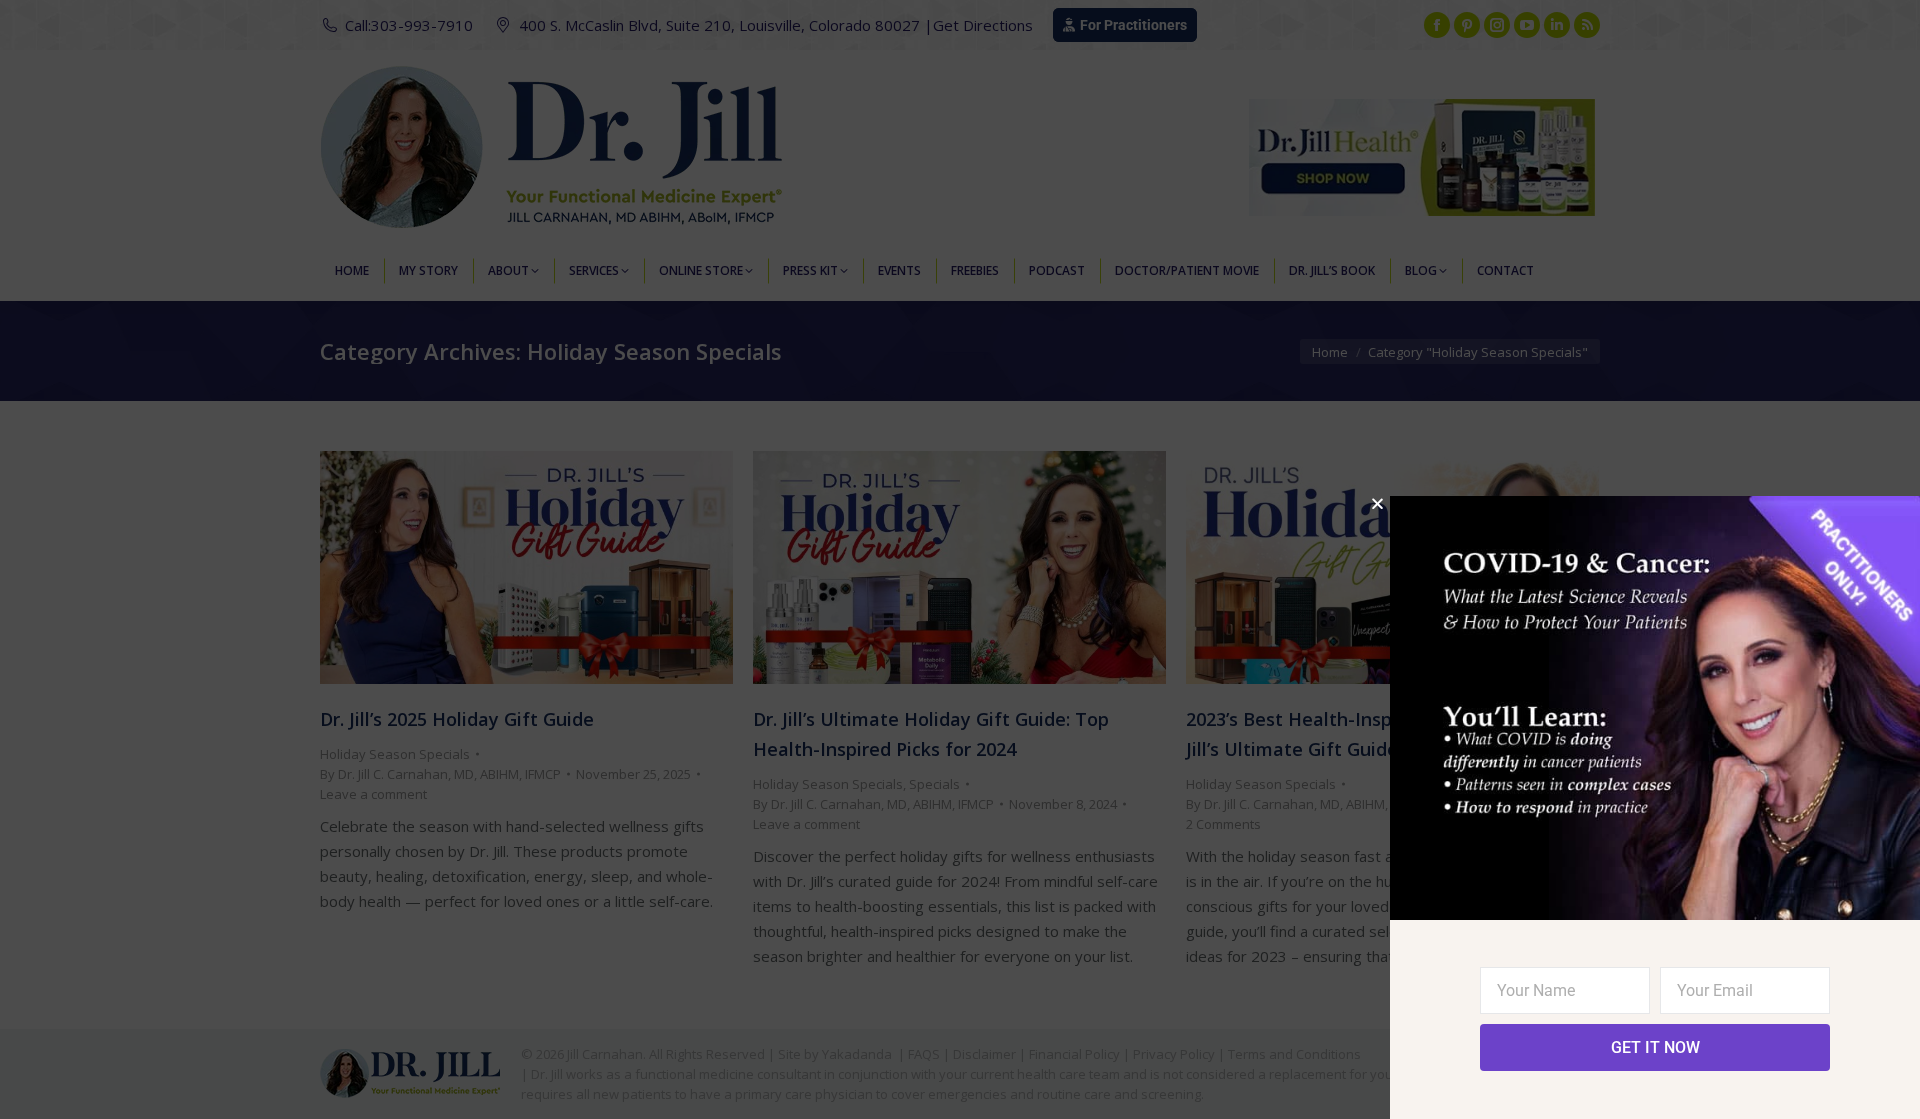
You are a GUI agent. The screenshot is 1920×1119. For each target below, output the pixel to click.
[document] (960, 559)
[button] (1377, 503)
